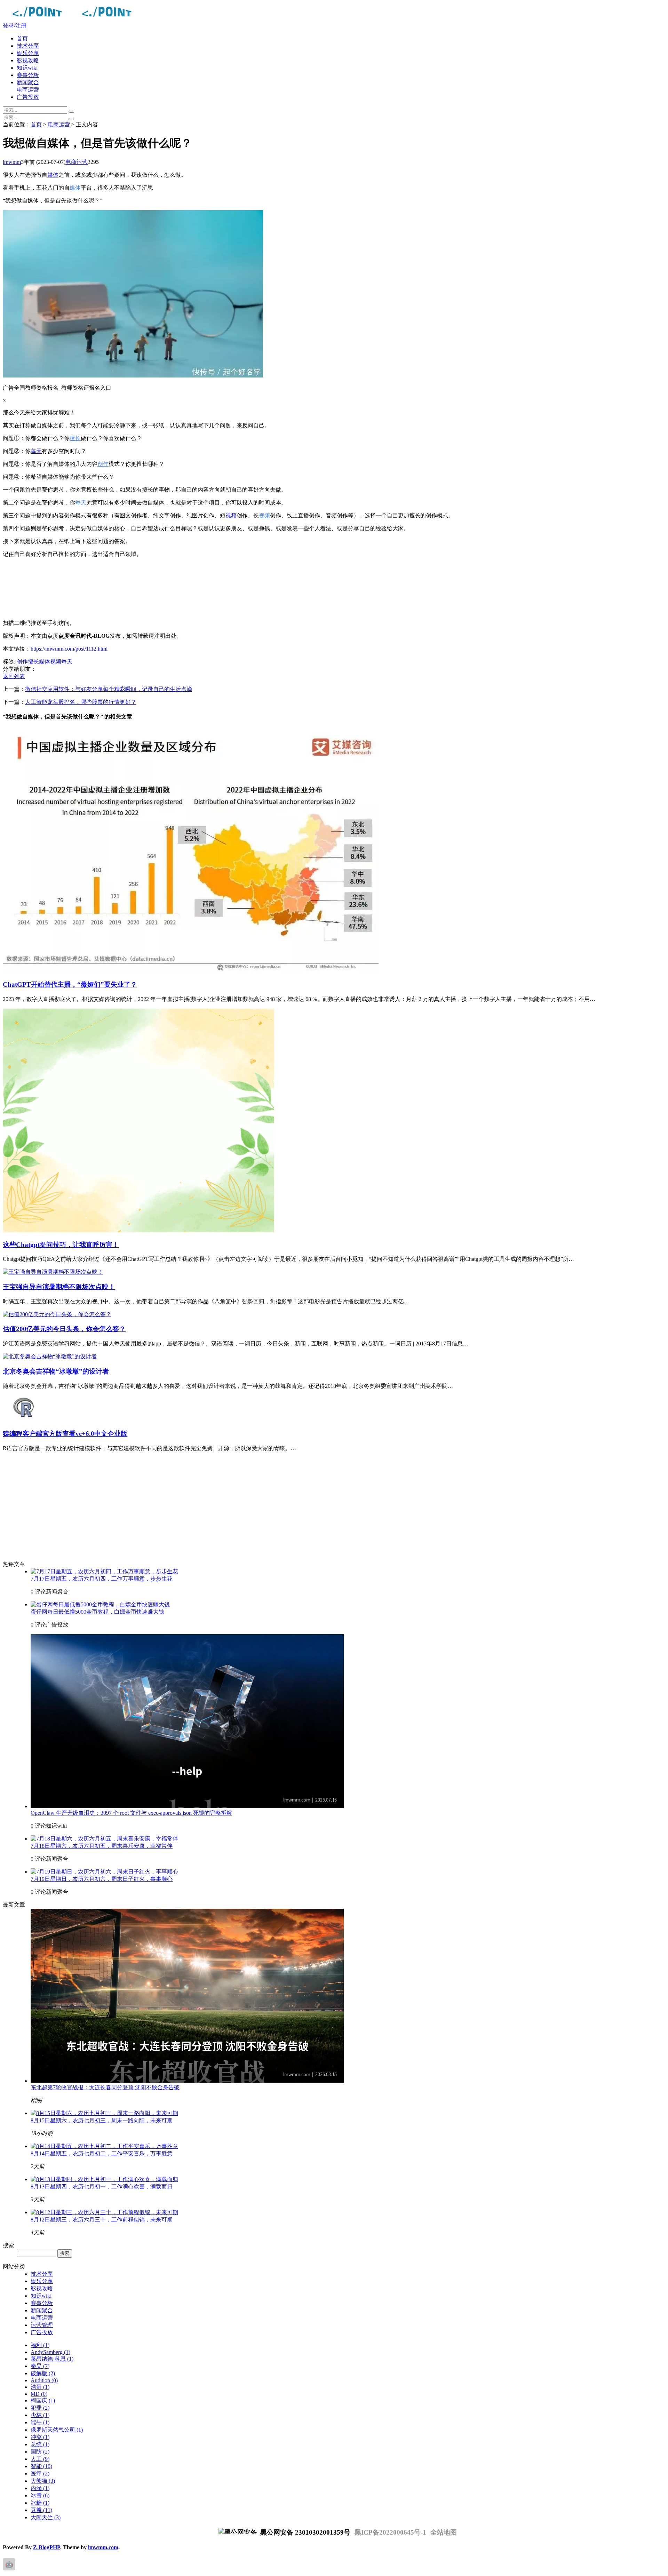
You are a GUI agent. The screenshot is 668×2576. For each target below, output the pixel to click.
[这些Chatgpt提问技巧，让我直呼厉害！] (138, 1230)
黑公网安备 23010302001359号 (304, 2532)
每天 (36, 451)
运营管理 (42, 2325)
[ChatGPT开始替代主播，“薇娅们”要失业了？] (191, 970)
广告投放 (28, 97)
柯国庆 (43, 2400)
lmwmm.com (103, 2547)
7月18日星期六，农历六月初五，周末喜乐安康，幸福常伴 (102, 1846)
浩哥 (40, 2387)
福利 (40, 2345)
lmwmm (12, 162)
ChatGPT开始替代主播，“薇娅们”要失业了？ (70, 984)
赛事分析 (28, 75)
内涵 (40, 2488)
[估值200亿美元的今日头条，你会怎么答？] (57, 1314)
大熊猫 (43, 2481)
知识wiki (27, 68)
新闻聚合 (28, 82)
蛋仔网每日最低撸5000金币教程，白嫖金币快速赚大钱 (97, 1612)
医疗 (40, 2474)
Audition (44, 2380)
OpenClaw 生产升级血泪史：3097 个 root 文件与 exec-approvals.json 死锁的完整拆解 (131, 1813)
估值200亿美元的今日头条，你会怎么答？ (64, 1329)
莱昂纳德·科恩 (52, 2359)
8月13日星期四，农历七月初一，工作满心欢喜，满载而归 (102, 2187)
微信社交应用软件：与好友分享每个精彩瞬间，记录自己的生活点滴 (109, 689)
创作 (103, 464)
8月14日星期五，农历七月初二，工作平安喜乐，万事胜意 (102, 2153)
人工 (40, 2459)
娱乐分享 (28, 53)
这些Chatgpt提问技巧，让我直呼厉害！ (61, 1245)
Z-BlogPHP (47, 2547)
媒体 (53, 175)
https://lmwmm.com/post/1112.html (69, 649)
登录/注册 (15, 26)
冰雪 (40, 2495)
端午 (40, 2422)
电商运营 (28, 90)
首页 (22, 38)
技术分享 (28, 46)
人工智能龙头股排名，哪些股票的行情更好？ (81, 702)
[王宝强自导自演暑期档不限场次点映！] (53, 1272)
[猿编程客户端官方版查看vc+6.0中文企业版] (24, 1420)
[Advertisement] (212, 589)
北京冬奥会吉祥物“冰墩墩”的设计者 (56, 1371)
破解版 (43, 2373)
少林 (40, 2415)
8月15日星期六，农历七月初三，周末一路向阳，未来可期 (102, 2120)
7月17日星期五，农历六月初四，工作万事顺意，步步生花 (102, 1579)
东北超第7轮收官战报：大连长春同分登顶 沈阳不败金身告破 (105, 2087)
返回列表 (14, 676)
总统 (40, 2444)
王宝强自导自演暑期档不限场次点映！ (59, 1287)
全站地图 (444, 2532)
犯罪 (40, 2408)
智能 (41, 2466)
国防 (40, 2452)
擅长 (75, 438)
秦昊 (40, 2366)
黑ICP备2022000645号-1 (390, 2532)
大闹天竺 (46, 2517)
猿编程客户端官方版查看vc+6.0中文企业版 (65, 1434)
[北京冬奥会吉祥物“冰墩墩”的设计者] (50, 1356)
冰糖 (40, 2503)
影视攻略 (28, 60)
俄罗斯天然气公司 (57, 2430)
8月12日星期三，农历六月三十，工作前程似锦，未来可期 (102, 2220)
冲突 (40, 2437)
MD (39, 2394)
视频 (231, 515)
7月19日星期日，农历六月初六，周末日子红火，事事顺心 (102, 1879)
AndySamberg (50, 2352)
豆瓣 (41, 2510)
